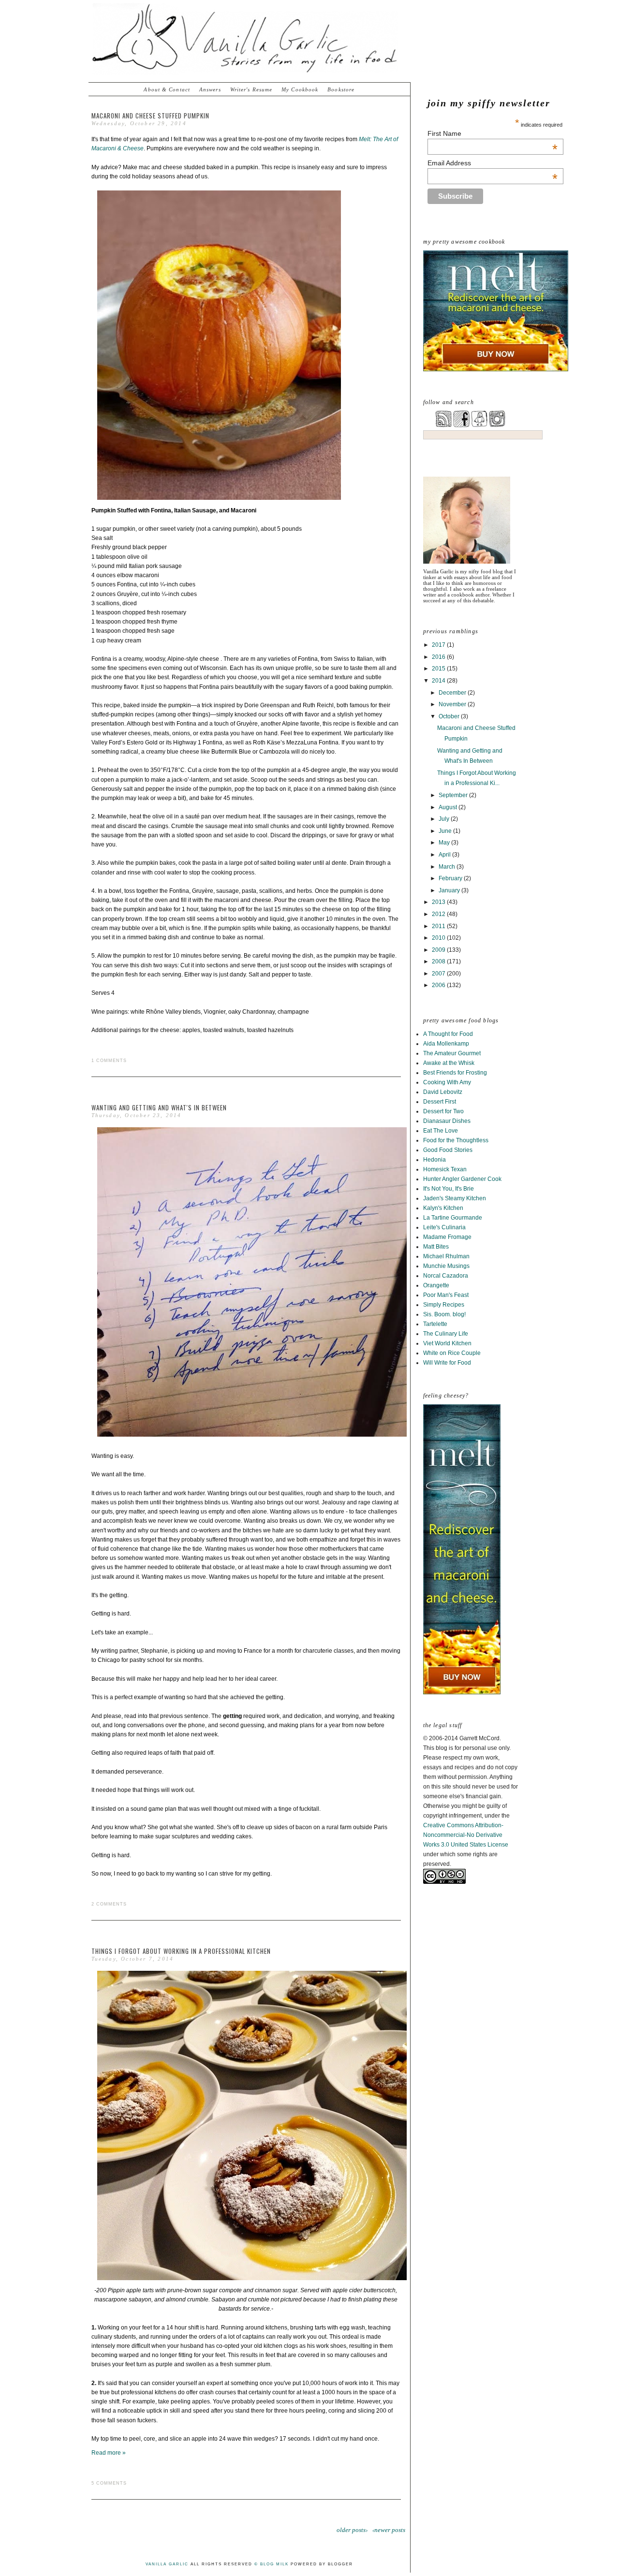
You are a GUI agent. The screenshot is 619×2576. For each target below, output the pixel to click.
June (446, 831)
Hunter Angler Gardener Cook (462, 1179)
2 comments (109, 1904)
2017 (439, 645)
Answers (210, 89)
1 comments (109, 1061)
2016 (439, 657)
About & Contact (167, 89)
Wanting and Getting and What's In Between (159, 1107)
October (450, 716)
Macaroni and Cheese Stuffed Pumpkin (150, 116)
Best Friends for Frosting (455, 1073)
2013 (439, 902)
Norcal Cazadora (446, 1276)
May (445, 843)
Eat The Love (441, 1131)
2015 (439, 669)
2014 (439, 681)
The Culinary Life (446, 1334)
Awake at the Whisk (449, 1063)
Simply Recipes (444, 1305)
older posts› (352, 2530)
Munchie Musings (446, 1266)
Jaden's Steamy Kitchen (455, 1198)
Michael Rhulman (446, 1256)
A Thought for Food (448, 1034)
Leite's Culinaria (444, 1227)
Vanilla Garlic (167, 2564)
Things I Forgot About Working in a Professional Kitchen (181, 1951)
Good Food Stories (448, 1150)
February (451, 878)
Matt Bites (436, 1247)
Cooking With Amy (447, 1082)
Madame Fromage (447, 1237)
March (448, 867)
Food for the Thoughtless (456, 1140)
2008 (439, 961)
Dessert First (440, 1102)
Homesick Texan (445, 1169)
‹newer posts (389, 2530)
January (450, 890)
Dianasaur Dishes (447, 1121)
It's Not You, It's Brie (449, 1189)
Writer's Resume (251, 89)
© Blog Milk (272, 2564)
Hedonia (435, 1160)
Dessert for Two (443, 1111)
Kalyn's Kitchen (443, 1208)
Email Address (493, 163)
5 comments (109, 2483)
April (445, 855)
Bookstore (341, 89)
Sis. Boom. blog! (444, 1314)
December (453, 693)
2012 (439, 914)
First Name (493, 133)
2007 (439, 974)
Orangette (436, 1285)
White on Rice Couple (452, 1353)
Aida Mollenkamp (446, 1044)
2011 (439, 926)
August (449, 807)
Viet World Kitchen (447, 1343)
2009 (439, 950)
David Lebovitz (443, 1092)
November (453, 704)
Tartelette (435, 1324)
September (454, 795)
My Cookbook (300, 89)
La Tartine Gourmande (453, 1218)
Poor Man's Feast (446, 1295)
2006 (439, 985)
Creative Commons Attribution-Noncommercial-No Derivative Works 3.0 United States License (466, 1835)
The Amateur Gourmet (452, 1053)
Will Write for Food (447, 1363)
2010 (439, 938)
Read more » (109, 2453)
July (445, 819)
